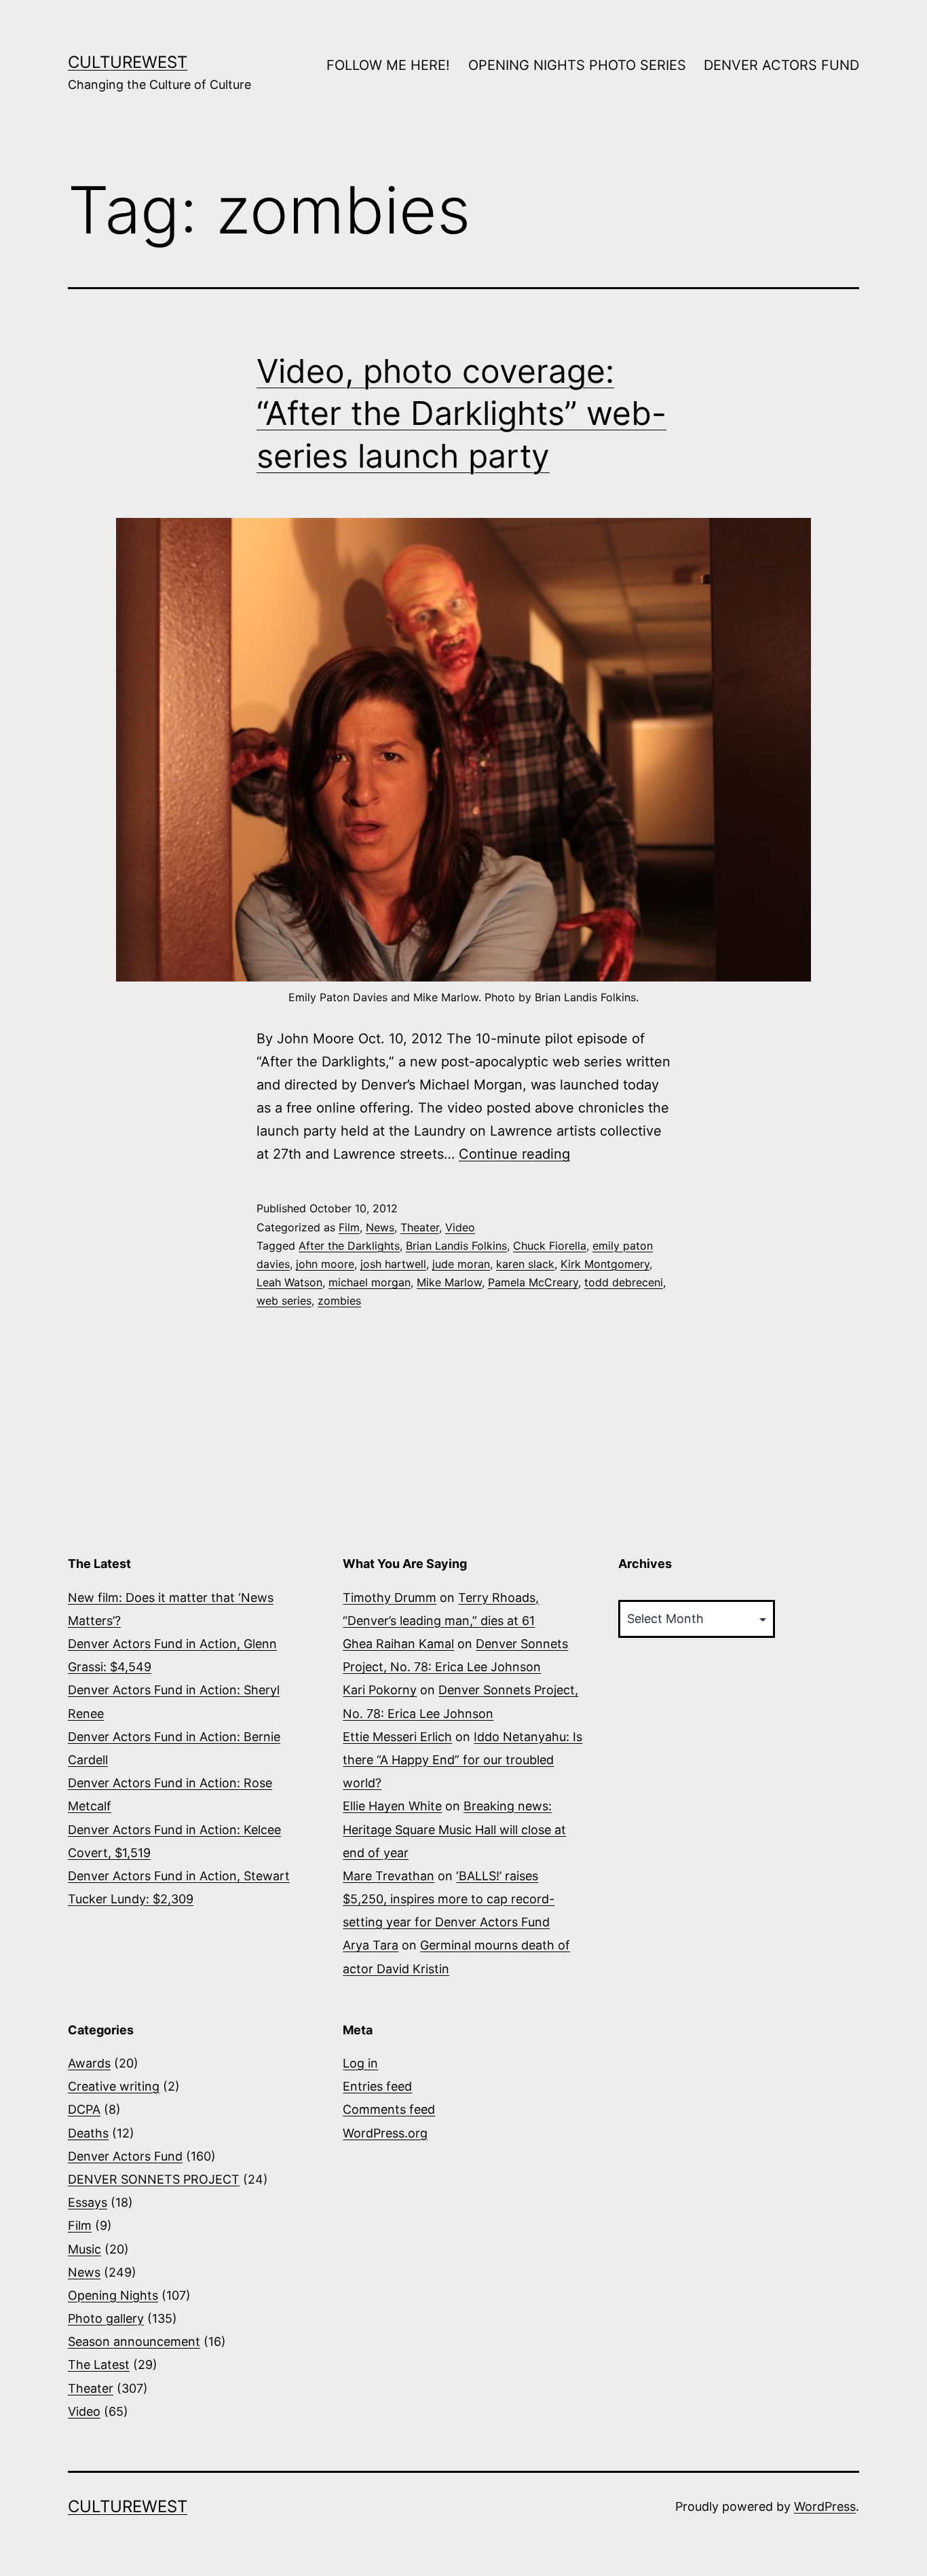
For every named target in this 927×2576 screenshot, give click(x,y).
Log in (360, 2063)
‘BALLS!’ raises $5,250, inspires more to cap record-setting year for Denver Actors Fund (449, 1899)
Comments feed (389, 2109)
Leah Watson (289, 1282)
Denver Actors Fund (125, 2156)
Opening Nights (113, 2295)
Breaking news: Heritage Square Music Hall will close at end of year (454, 1829)
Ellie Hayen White (392, 1806)
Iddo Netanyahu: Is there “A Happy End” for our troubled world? (462, 1760)
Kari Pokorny (380, 1690)
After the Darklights (349, 1246)
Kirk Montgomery (605, 1264)
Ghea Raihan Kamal (398, 1644)
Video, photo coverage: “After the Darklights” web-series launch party (461, 413)
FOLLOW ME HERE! (388, 65)
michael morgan (370, 1282)
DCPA (84, 2109)
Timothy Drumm (390, 1598)
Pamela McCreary (533, 1282)
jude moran (461, 1264)
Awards (89, 2063)
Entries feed (377, 2086)
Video (460, 1227)
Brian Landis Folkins (456, 1246)
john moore (325, 1264)
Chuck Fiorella (550, 1246)
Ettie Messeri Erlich (397, 1737)
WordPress (825, 2506)
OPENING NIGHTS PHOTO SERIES (577, 65)
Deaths (88, 2133)
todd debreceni (624, 1282)
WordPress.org (385, 2133)
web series (284, 1301)
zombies (339, 1301)
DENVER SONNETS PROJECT (154, 2179)
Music (84, 2249)
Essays (88, 2202)
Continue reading (514, 1154)
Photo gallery (106, 2318)
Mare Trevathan (389, 1876)
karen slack (525, 1264)
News (380, 1227)
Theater (420, 1227)
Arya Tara (371, 1945)
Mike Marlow (449, 1282)
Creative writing (114, 2086)
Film (349, 1227)
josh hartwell (393, 1264)
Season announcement (134, 2341)
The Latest (99, 2365)
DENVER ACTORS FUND (781, 65)
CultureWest (128, 62)
